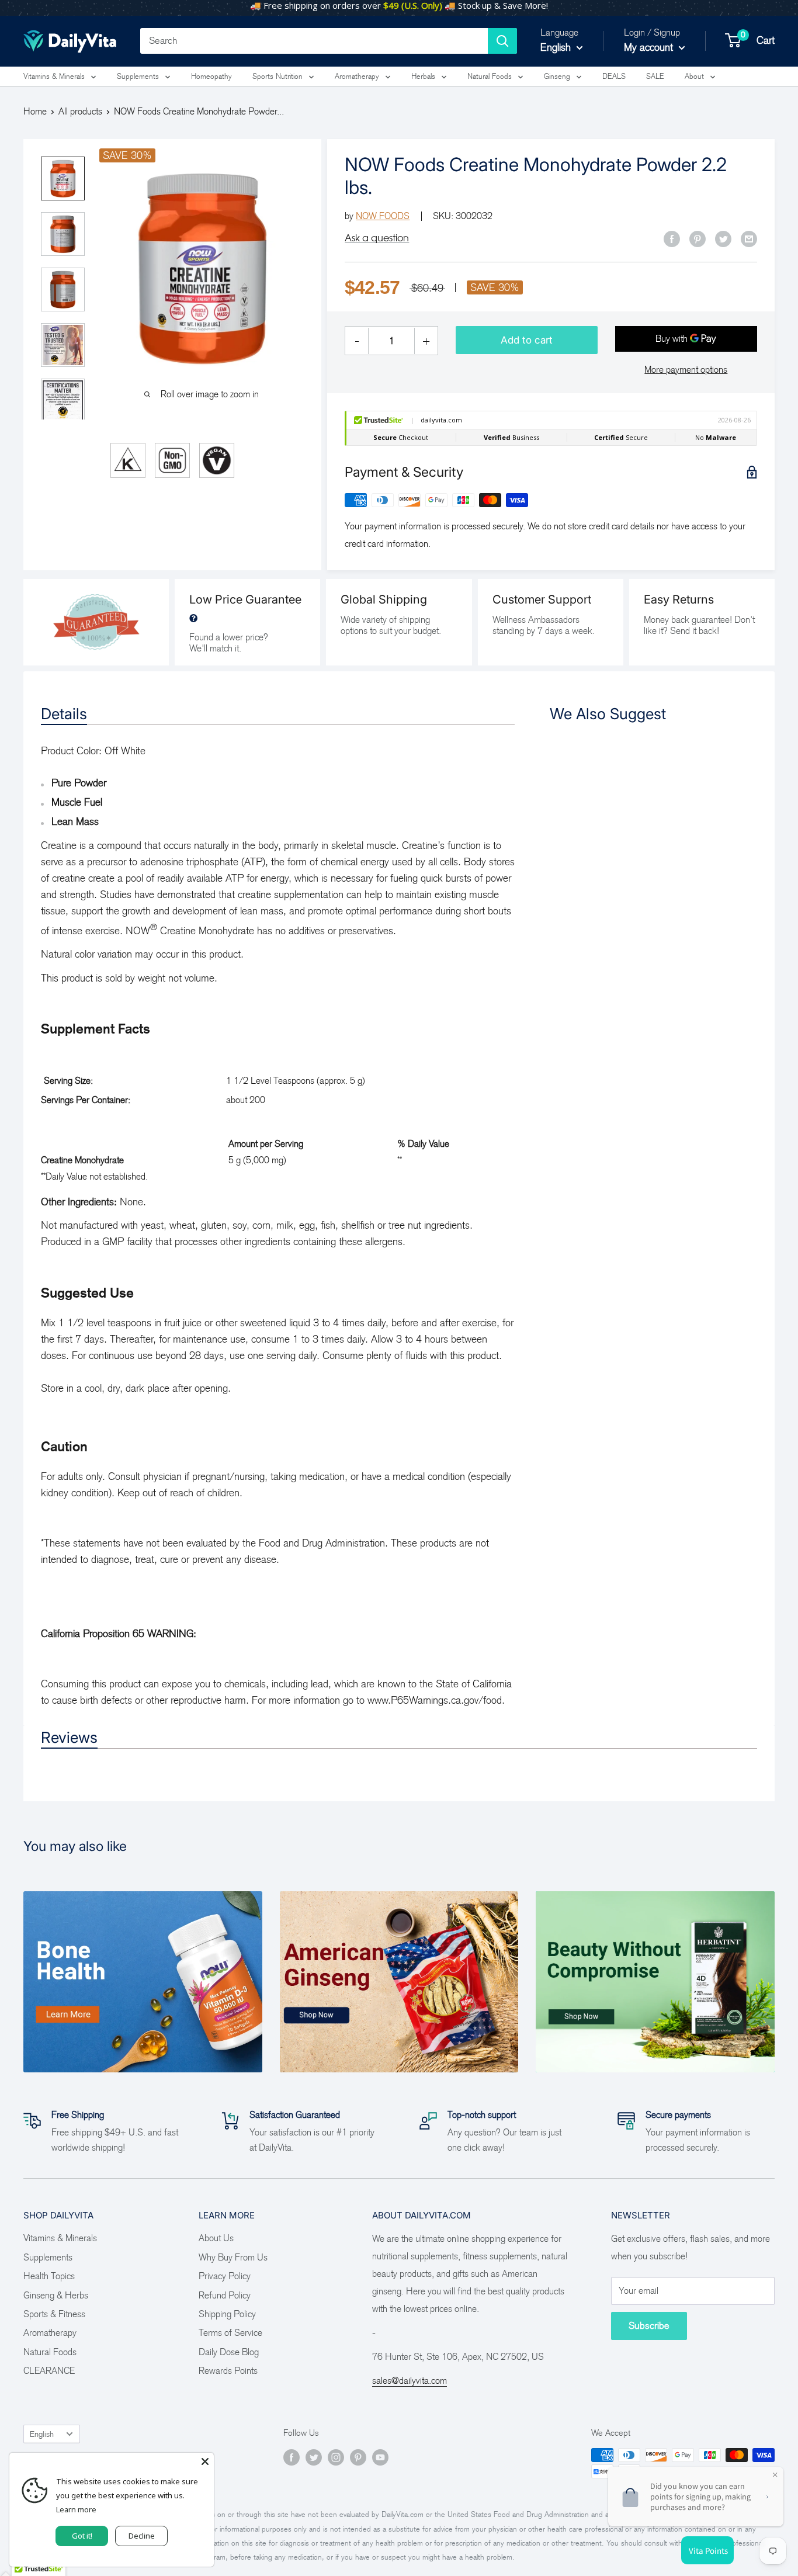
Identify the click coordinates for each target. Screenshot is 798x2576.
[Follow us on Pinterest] (358, 2457)
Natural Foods (490, 76)
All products (80, 111)
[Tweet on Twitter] (723, 238)
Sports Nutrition (277, 76)
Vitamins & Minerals (54, 76)
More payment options (686, 370)
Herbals (423, 76)
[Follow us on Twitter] (314, 2457)
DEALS (614, 76)
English (42, 2434)
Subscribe (649, 2326)
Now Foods (383, 216)
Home (35, 111)
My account (650, 47)
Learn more (76, 2509)
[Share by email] (749, 238)
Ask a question (377, 238)
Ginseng (557, 76)
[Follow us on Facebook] (292, 2457)
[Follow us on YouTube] (380, 2457)
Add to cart (527, 340)
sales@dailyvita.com (410, 2381)
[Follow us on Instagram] (336, 2457)
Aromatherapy (357, 76)
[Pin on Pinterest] (698, 238)
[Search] (502, 41)
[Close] (205, 2461)
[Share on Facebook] (672, 238)
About (694, 76)
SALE (655, 76)
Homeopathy (211, 76)
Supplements (138, 76)
